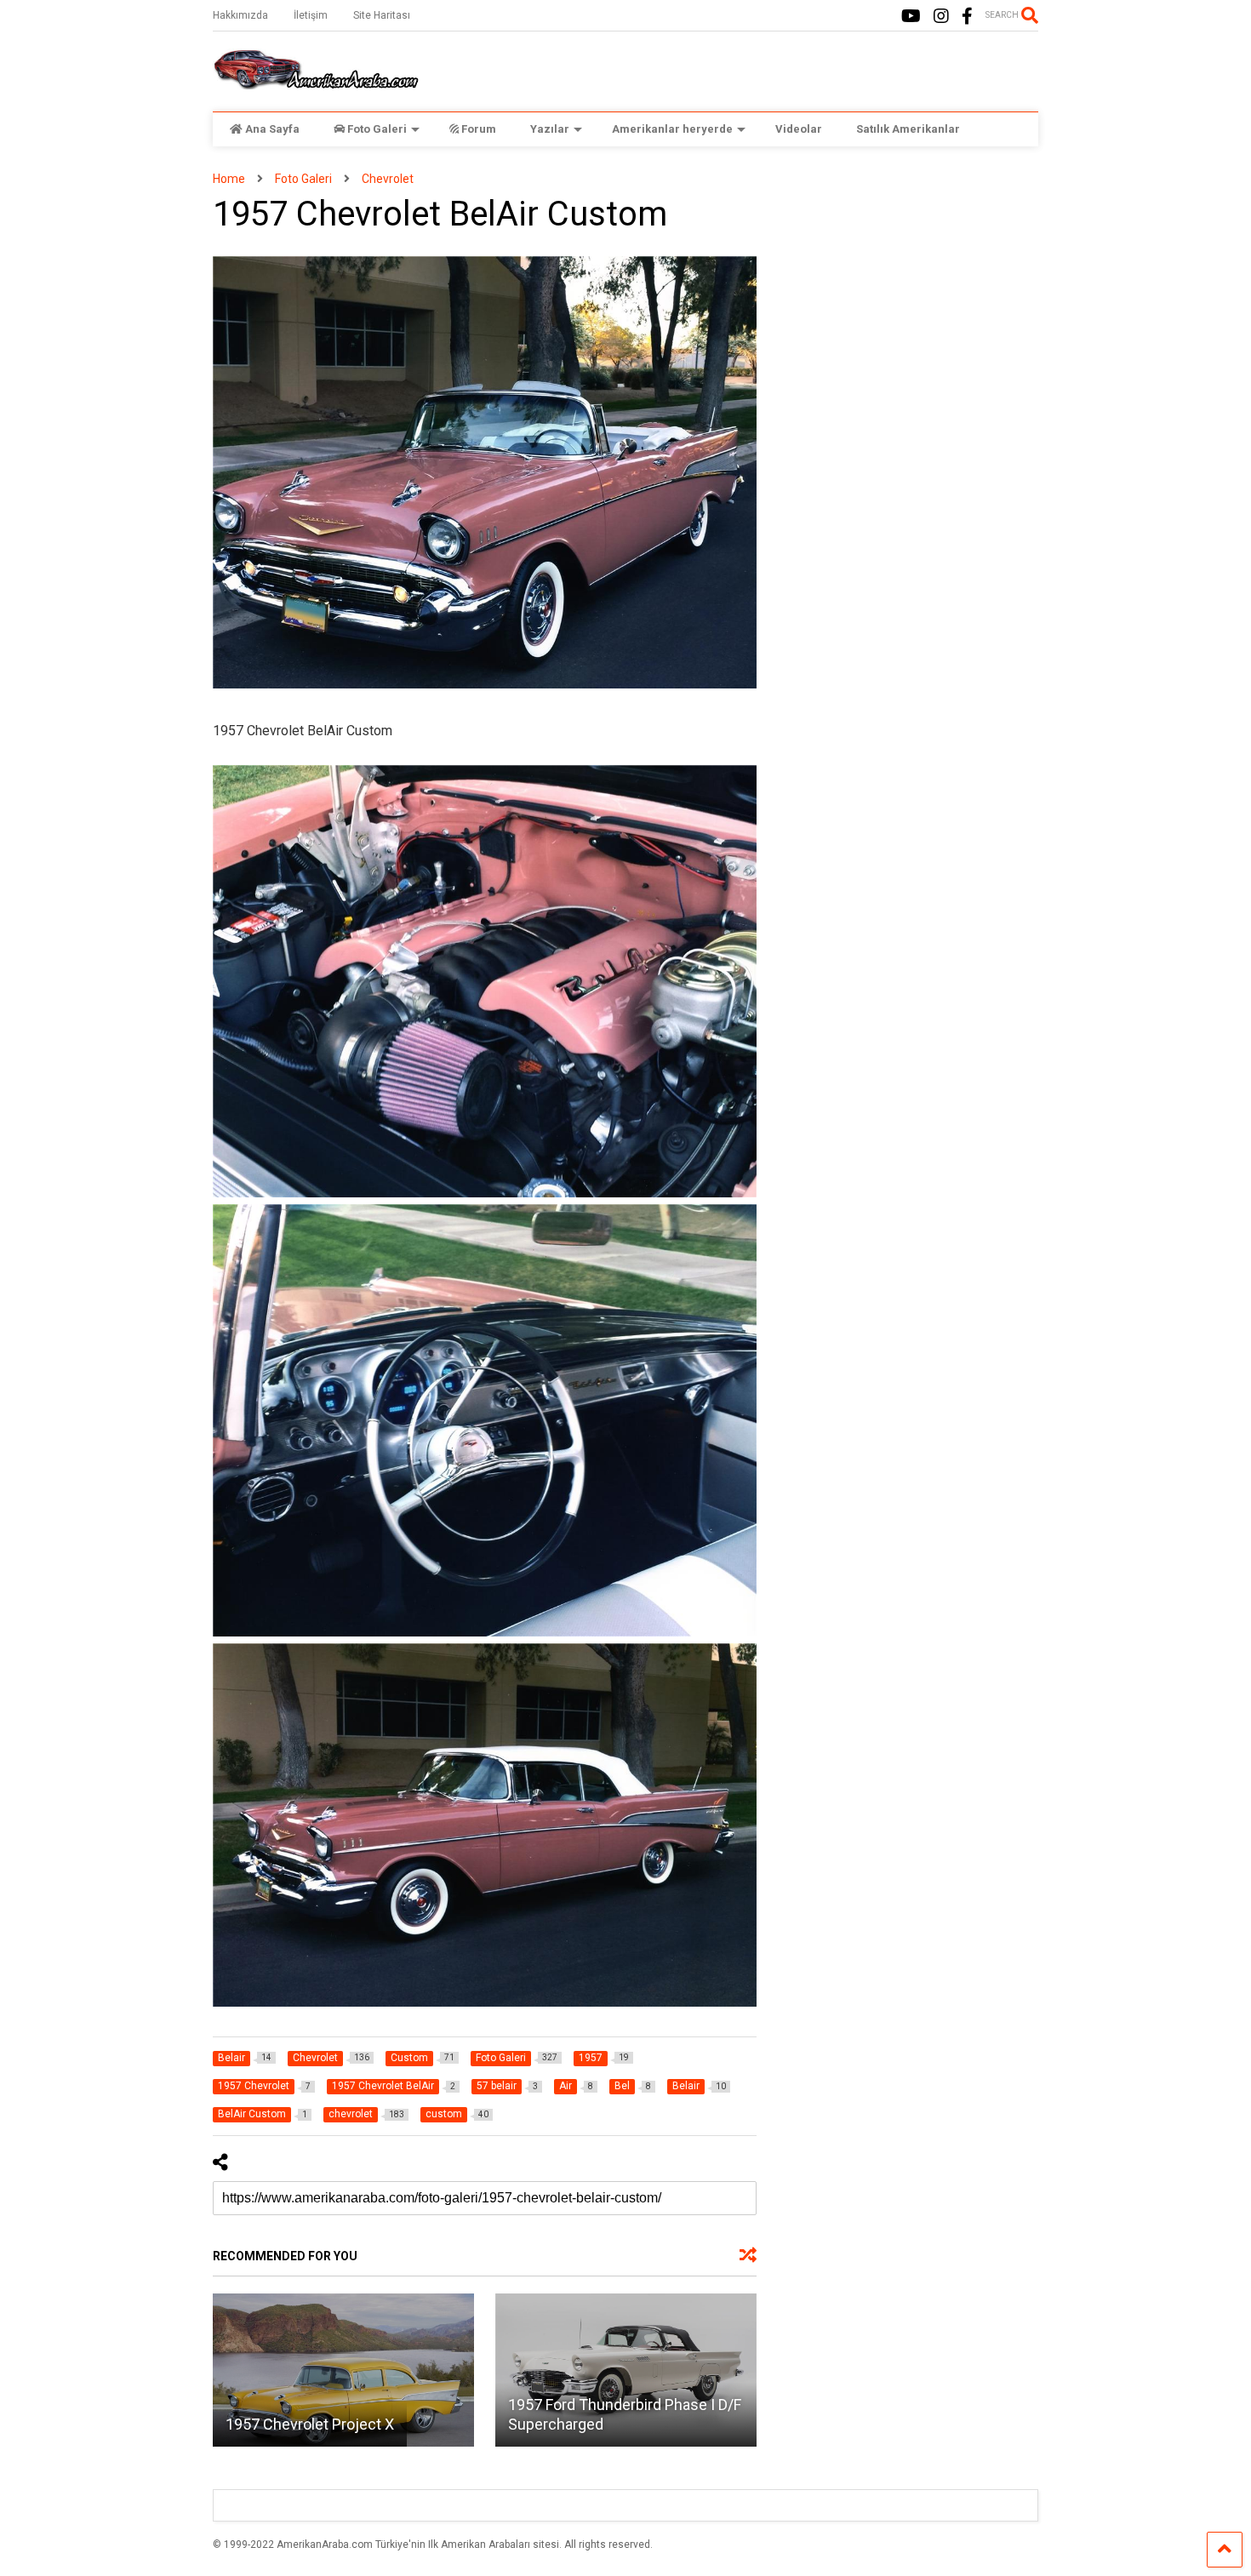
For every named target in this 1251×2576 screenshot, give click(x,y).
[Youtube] (911, 17)
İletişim (311, 15)
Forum (479, 129)
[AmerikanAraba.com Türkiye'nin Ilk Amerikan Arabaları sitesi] (316, 82)
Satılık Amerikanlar (908, 129)
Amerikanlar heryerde (672, 129)
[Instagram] (941, 17)
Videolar (799, 129)
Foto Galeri (377, 129)
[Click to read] (343, 2370)
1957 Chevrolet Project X (310, 2424)
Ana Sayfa (272, 129)
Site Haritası (382, 15)
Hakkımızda (240, 15)
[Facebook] (967, 17)
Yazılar (550, 129)
